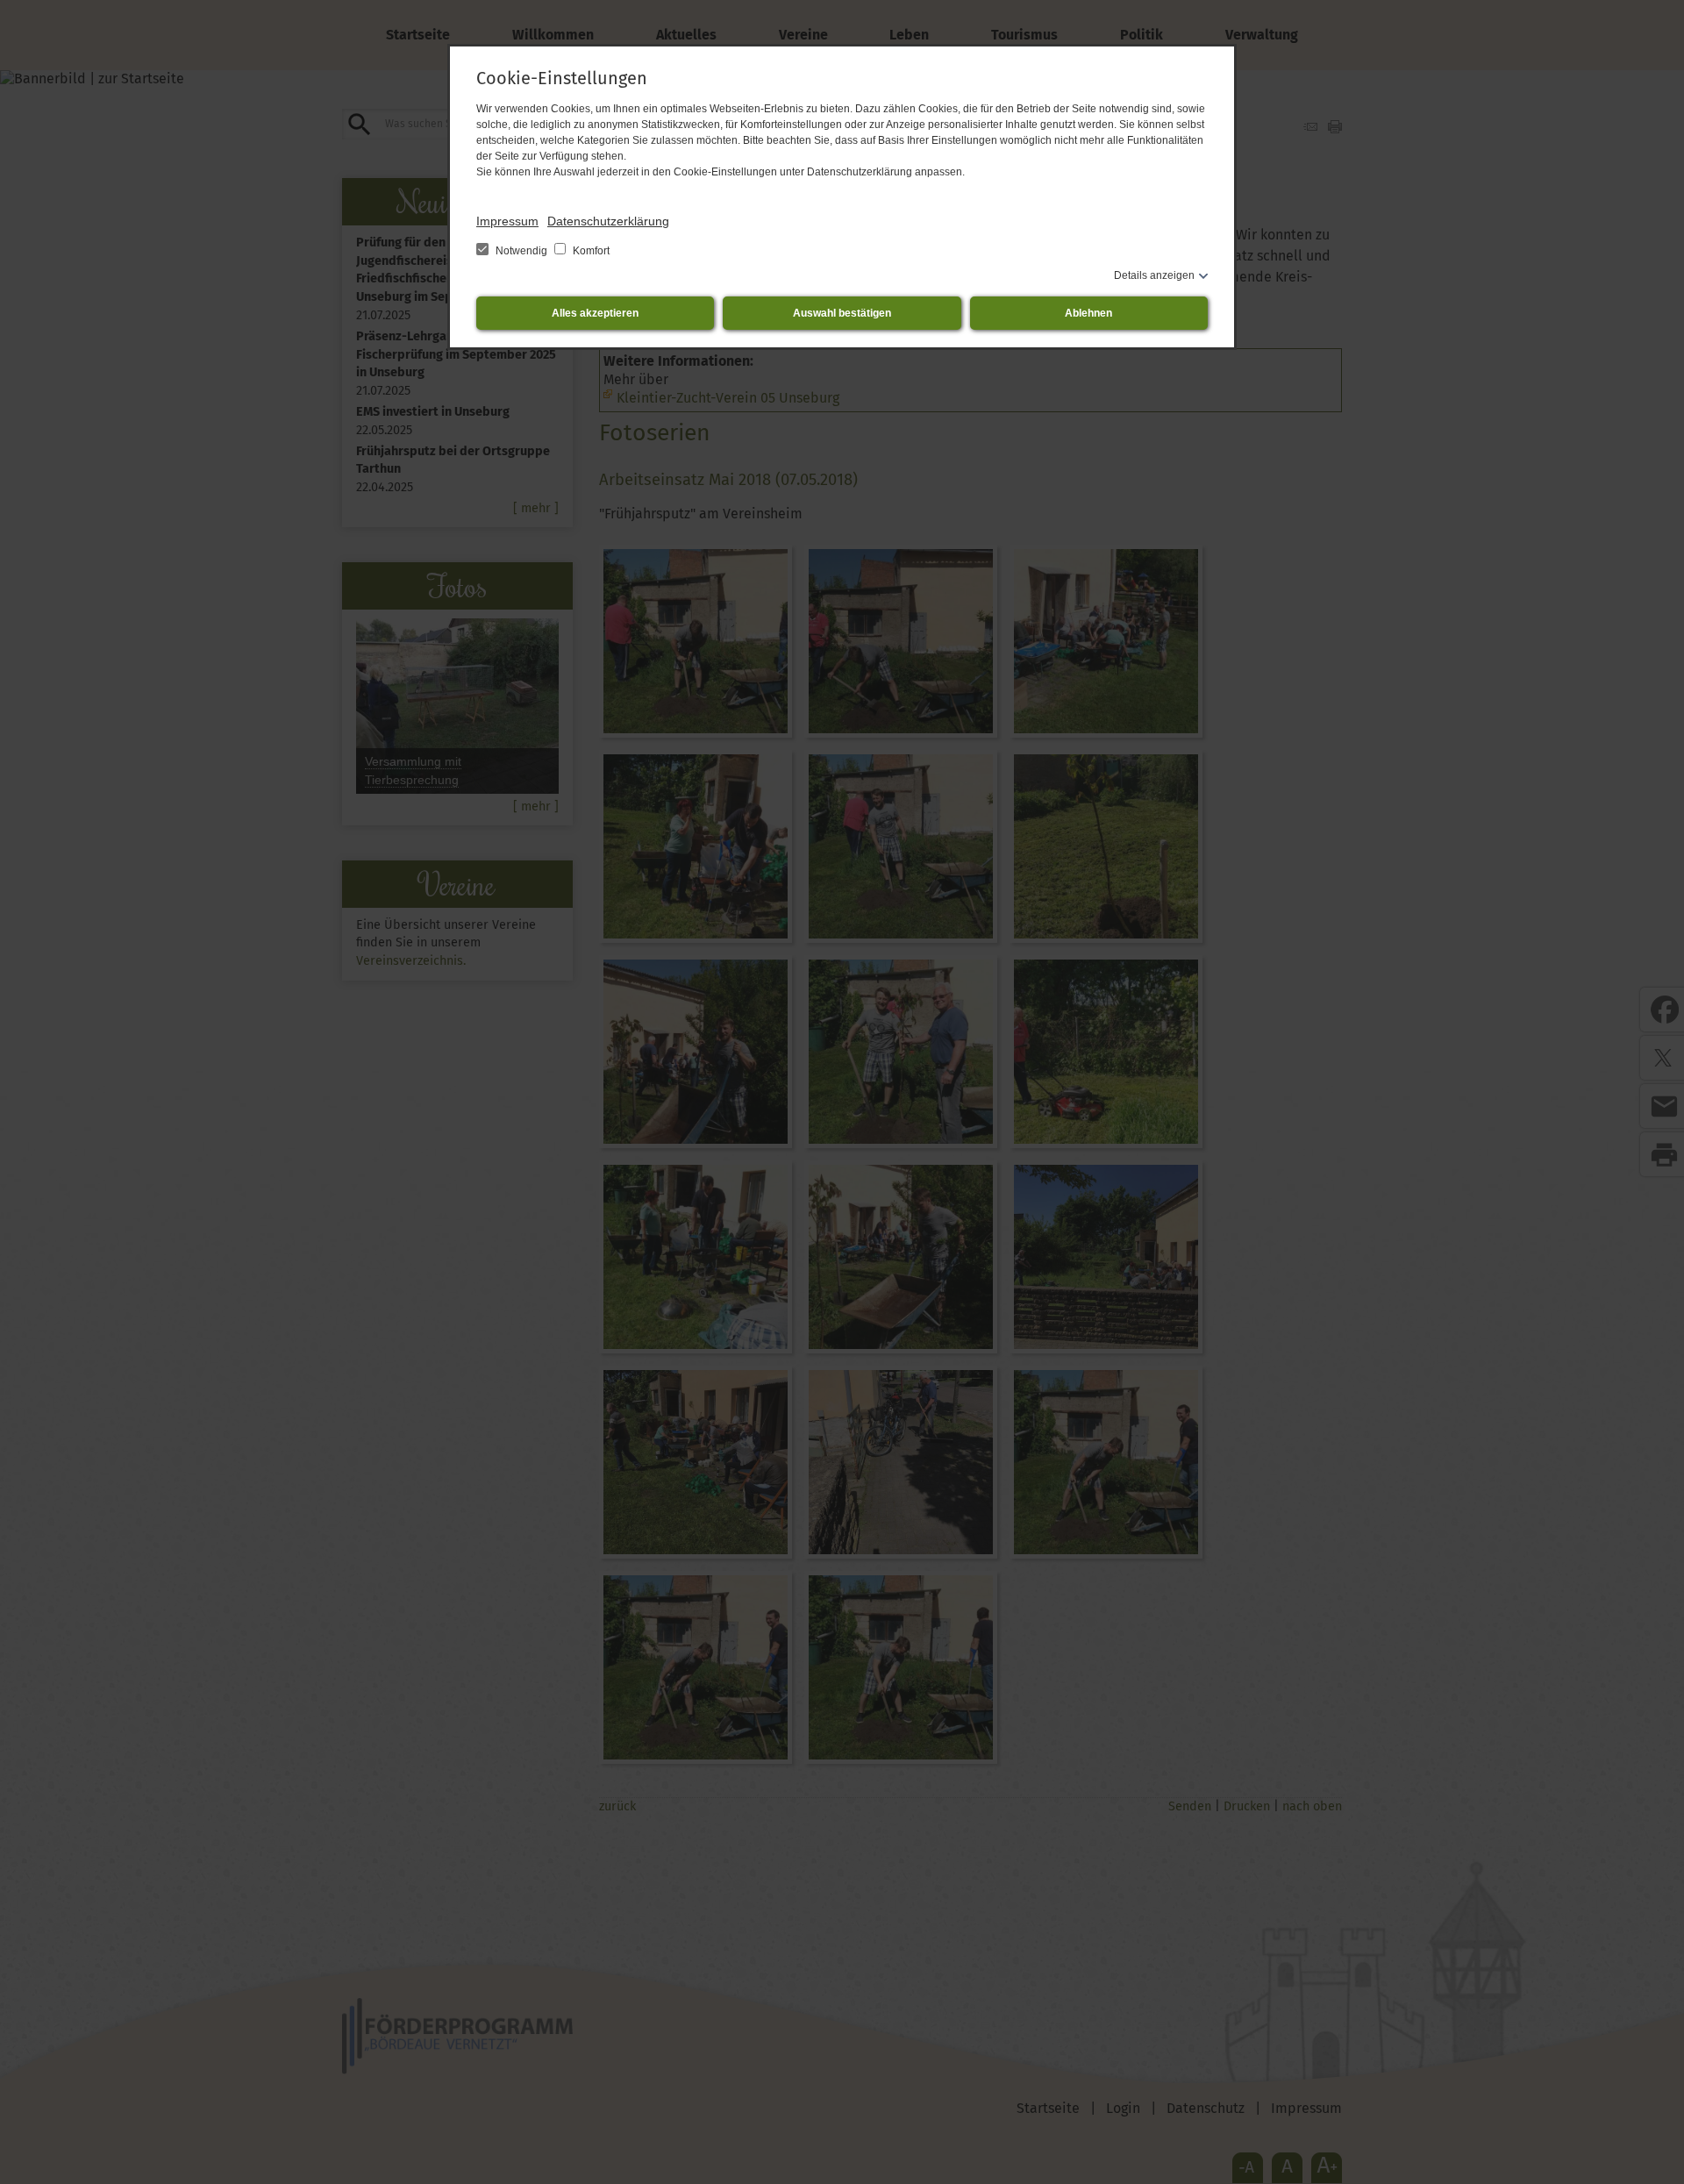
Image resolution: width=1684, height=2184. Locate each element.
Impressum (507, 221)
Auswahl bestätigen (842, 313)
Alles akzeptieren (595, 313)
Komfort (590, 251)
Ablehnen (1088, 313)
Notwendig (521, 251)
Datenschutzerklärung (608, 221)
